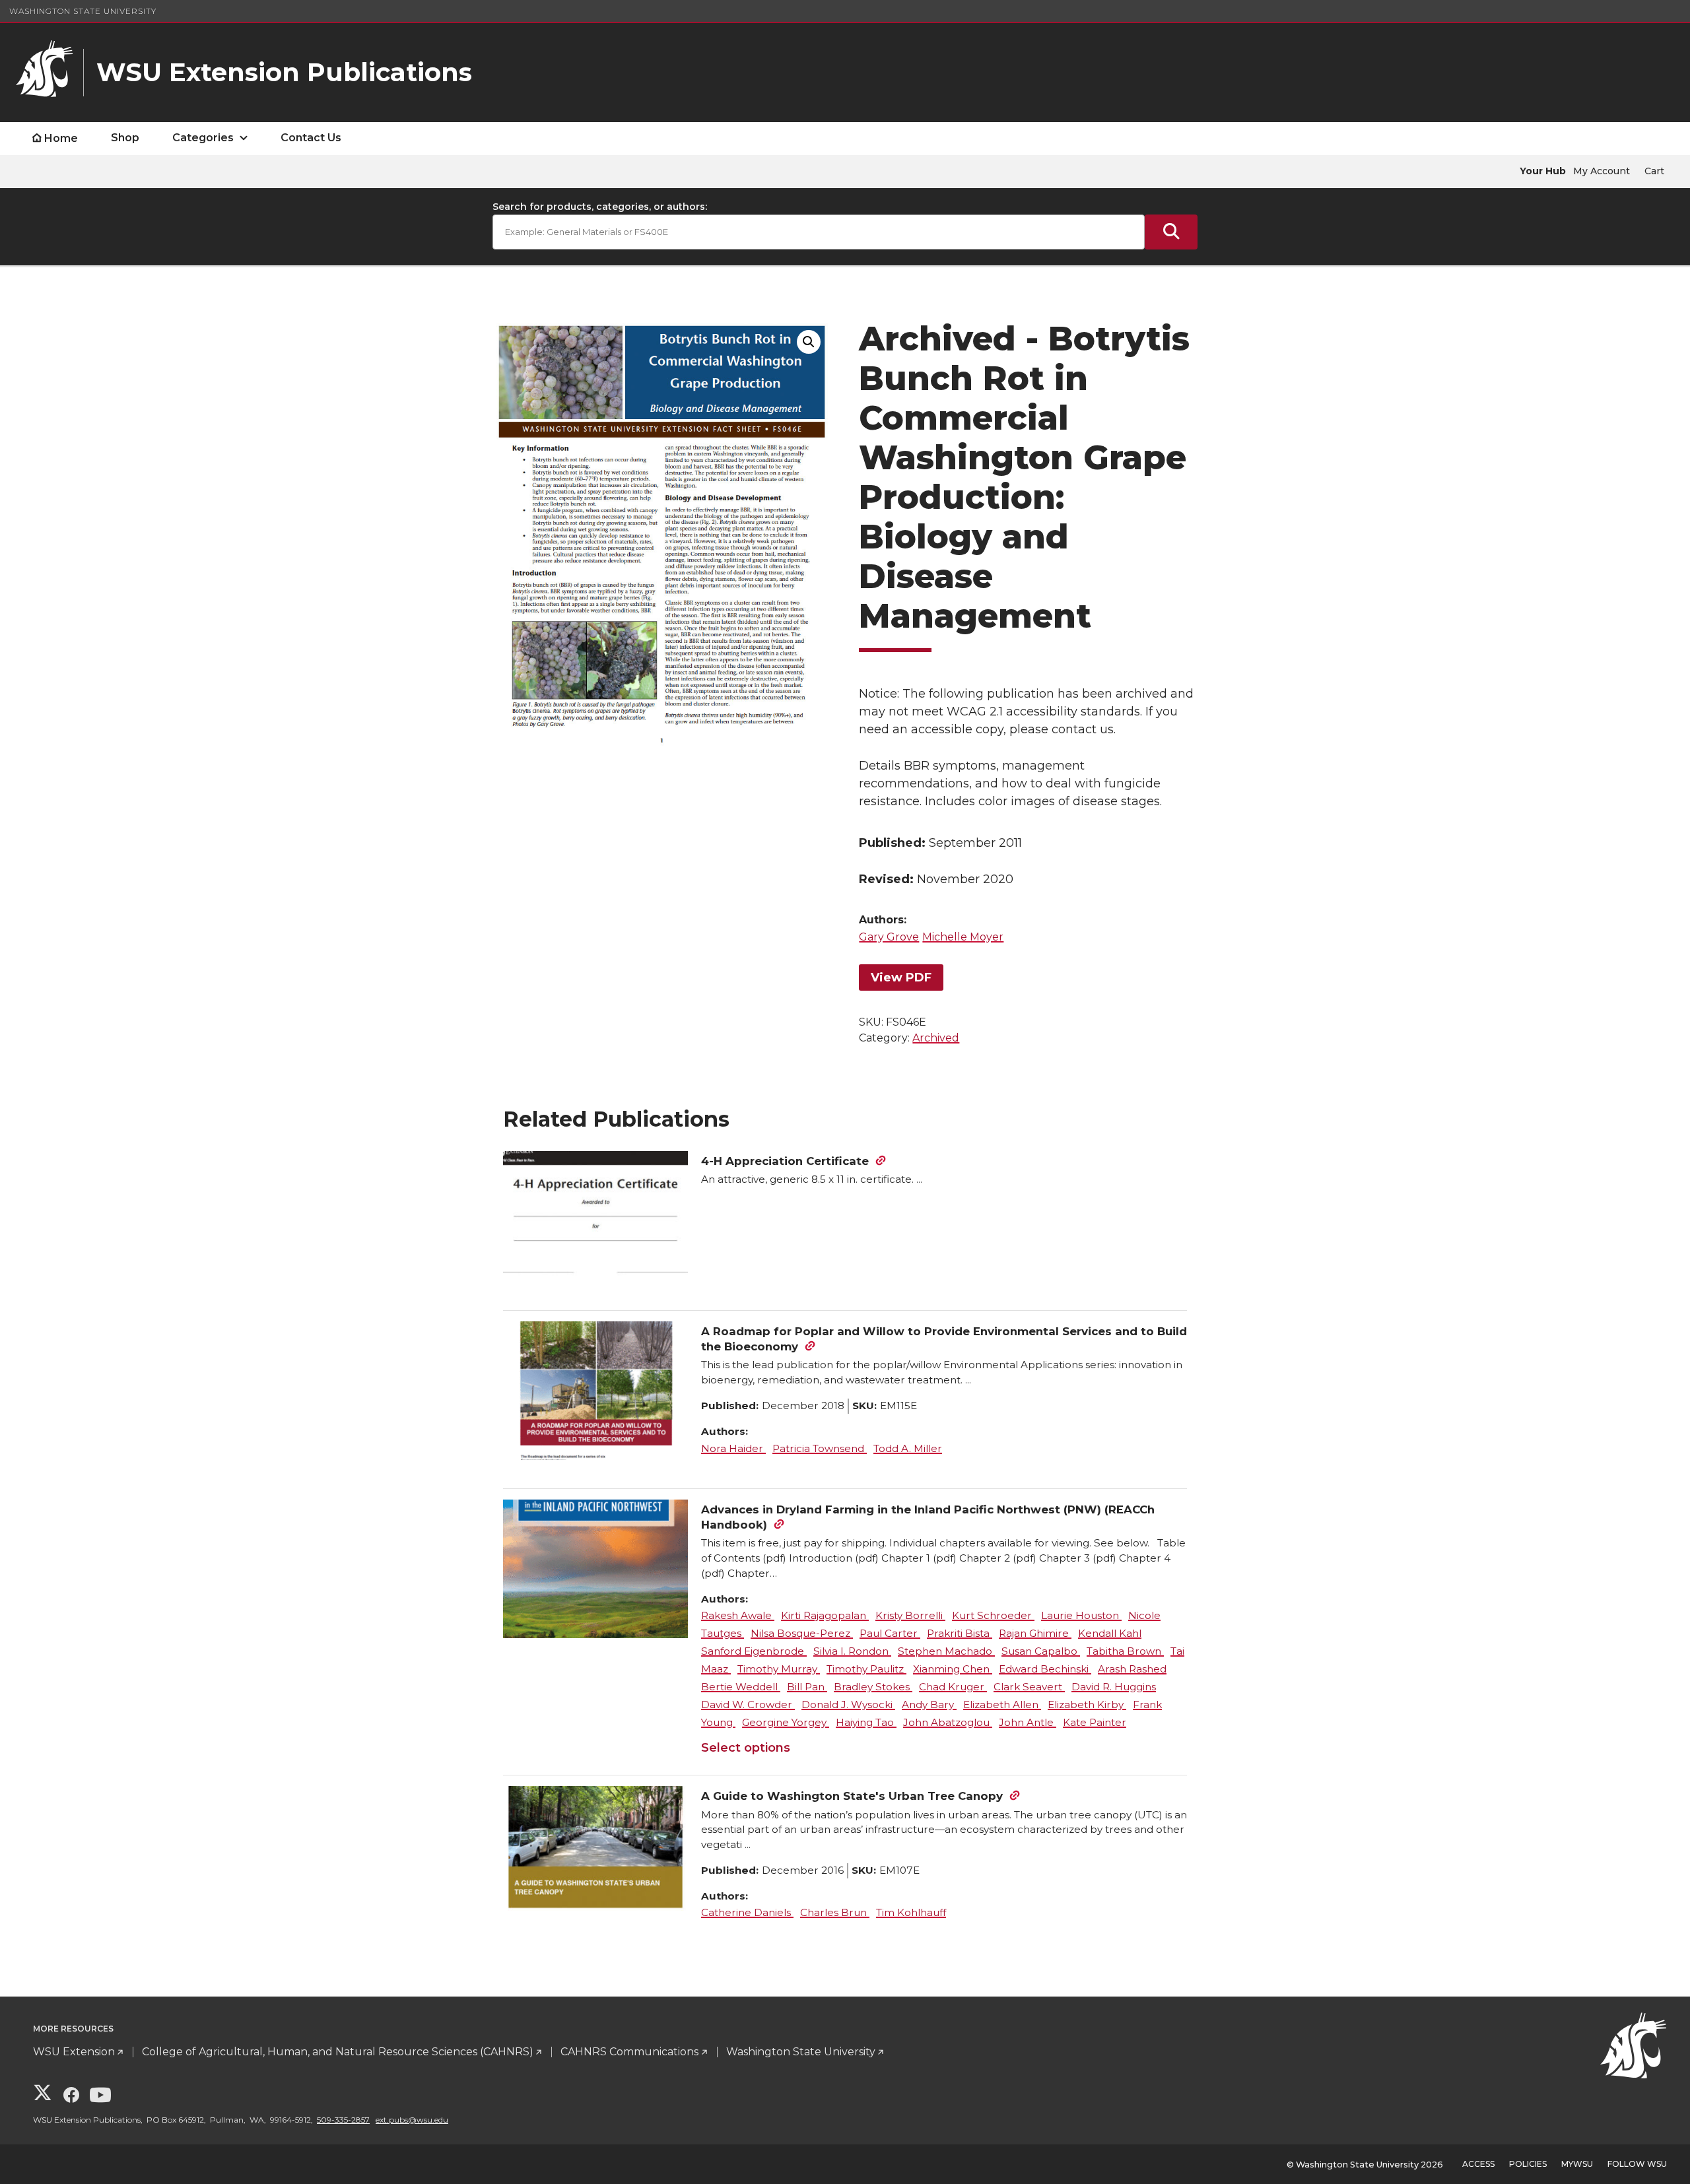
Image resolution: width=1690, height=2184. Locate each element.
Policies (1528, 2164)
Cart (1654, 171)
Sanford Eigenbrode (754, 1651)
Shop (125, 138)
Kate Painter (1095, 1722)
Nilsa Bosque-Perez (802, 1633)
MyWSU (1577, 2164)
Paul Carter (890, 1633)
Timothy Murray (779, 1669)
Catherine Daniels (747, 1912)
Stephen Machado (946, 1651)
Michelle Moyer (963, 937)
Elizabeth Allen (1002, 1704)
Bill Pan (807, 1687)
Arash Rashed (1132, 1669)
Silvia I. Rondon (852, 1651)
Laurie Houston (1081, 1615)
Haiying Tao (866, 1722)
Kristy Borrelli (910, 1615)
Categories (203, 138)
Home (61, 138)
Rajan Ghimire (1035, 1633)
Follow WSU (1637, 2164)
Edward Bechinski (1045, 1669)
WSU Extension (74, 2052)
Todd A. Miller (908, 1448)
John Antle (1028, 1722)
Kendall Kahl (1110, 1633)
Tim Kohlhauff (911, 1912)
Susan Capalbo (1041, 1651)
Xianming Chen (953, 1669)
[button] (809, 342)
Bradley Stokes (873, 1687)
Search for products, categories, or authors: (600, 207)
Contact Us (311, 138)
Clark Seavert (1029, 1687)
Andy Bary (929, 1704)
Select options (746, 1748)
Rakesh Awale (738, 1615)
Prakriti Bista (960, 1633)
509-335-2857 (343, 2120)
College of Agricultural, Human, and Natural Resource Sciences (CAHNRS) (338, 2052)
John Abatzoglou (948, 1722)
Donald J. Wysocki (848, 1704)
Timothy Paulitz (866, 1669)
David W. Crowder (748, 1704)
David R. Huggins (1114, 1687)
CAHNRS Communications (629, 2052)
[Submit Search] (1171, 232)
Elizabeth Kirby (1087, 1704)
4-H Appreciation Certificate (785, 1161)
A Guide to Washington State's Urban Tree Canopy (852, 1796)
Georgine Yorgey (786, 1722)
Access (1478, 2164)
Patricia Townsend (820, 1448)
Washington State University (83, 11)
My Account (1602, 171)
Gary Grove (889, 937)
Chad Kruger (953, 1687)
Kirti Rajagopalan (825, 1615)
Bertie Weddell (741, 1687)
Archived (936, 1038)
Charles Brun (835, 1912)
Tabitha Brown (1125, 1651)
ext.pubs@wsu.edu (412, 2120)
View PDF (901, 977)
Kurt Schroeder (993, 1615)
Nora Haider (733, 1448)
